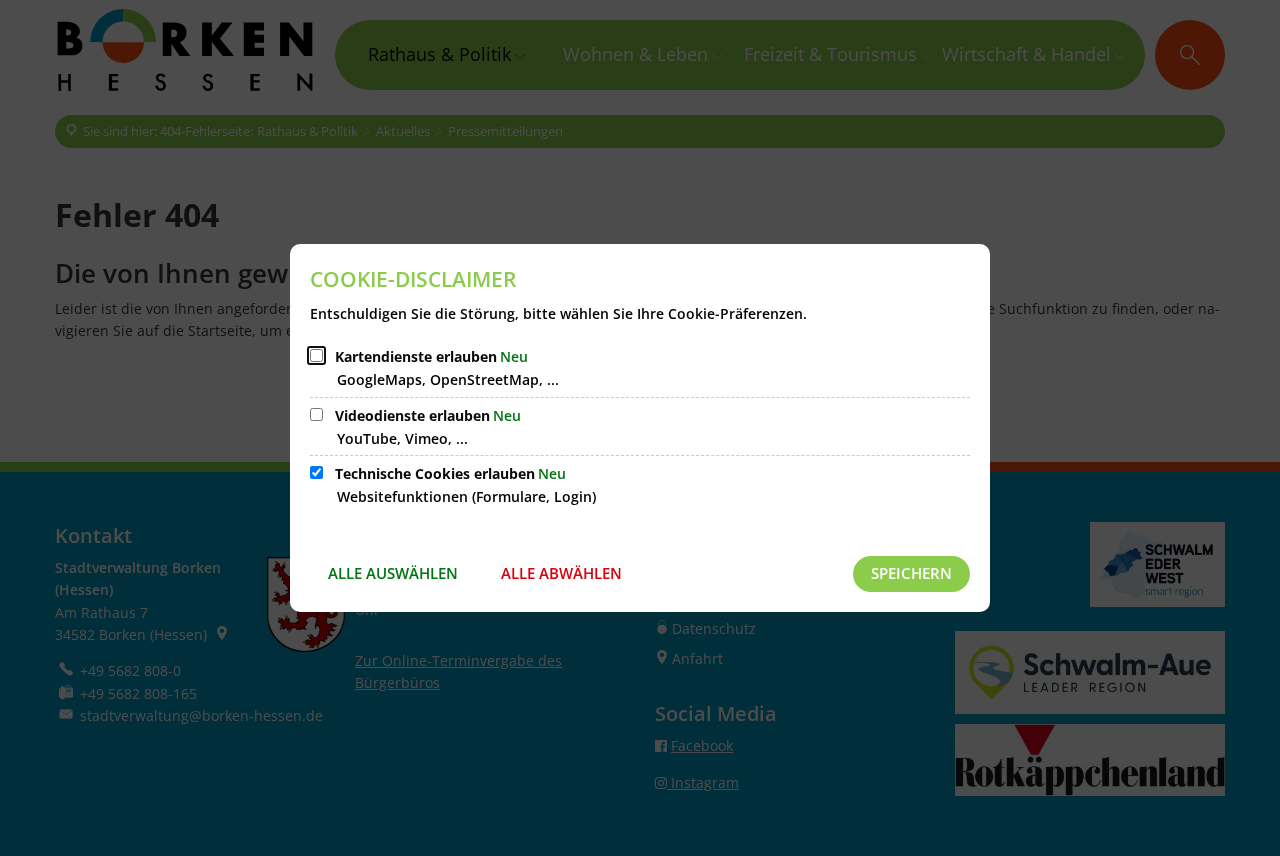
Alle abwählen (561, 573)
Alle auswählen (393, 573)
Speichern (911, 573)
